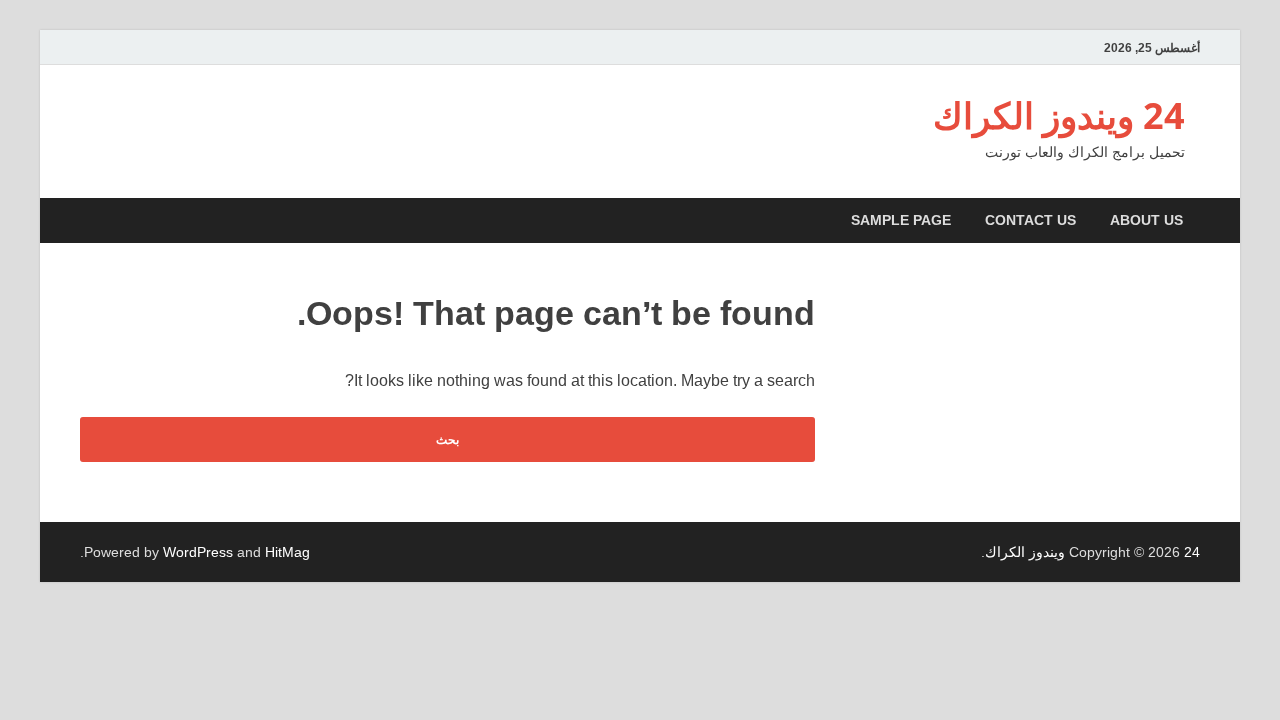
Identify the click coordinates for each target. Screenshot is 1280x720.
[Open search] (85, 221)
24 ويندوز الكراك (1059, 115)
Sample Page (901, 220)
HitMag (287, 552)
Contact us (1030, 220)
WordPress (198, 552)
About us (1146, 220)
